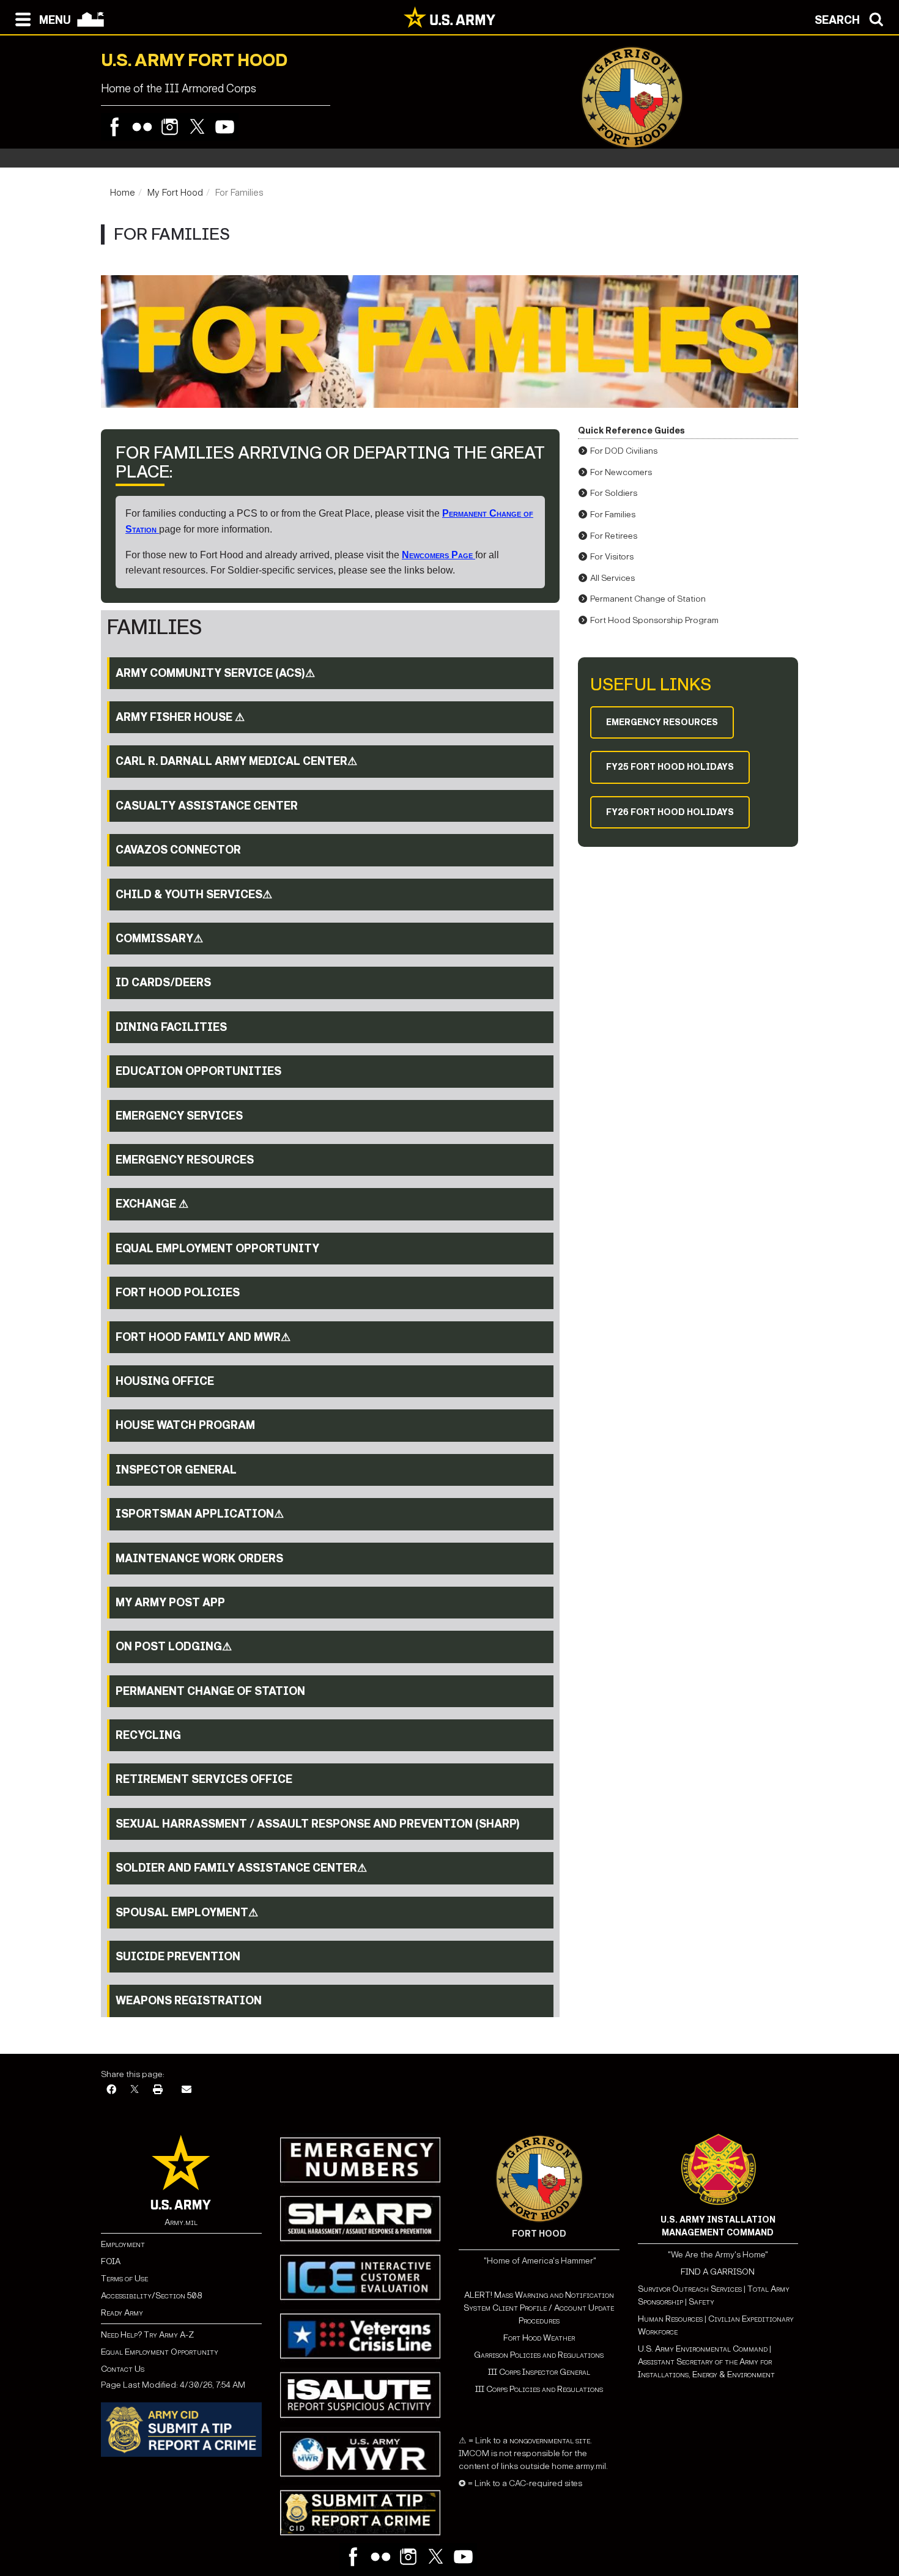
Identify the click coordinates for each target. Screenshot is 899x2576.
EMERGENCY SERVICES (179, 1116)
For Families (613, 515)
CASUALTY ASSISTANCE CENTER (207, 806)
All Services (612, 578)
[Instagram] (170, 127)
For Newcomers (621, 472)
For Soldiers (614, 493)
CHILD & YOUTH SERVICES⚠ (194, 895)
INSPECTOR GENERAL (176, 1470)
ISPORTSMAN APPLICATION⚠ (200, 1514)
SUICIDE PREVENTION (178, 1957)
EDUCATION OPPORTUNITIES (198, 1071)
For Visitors (612, 557)
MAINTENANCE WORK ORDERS (199, 1559)
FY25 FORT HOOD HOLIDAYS (670, 767)
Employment (123, 2244)
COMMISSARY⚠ (159, 939)
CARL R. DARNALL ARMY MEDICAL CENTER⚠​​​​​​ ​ (238, 761)
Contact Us (123, 2369)
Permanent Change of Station (648, 599)
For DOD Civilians (624, 451)
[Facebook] (115, 127)
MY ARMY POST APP (170, 1603)
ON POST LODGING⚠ (174, 1647)
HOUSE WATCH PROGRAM (185, 1425)
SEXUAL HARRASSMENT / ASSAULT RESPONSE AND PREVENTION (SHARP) (318, 1824)
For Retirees (614, 536)
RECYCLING (148, 1735)
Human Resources (670, 2319)
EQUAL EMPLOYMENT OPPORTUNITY (217, 1249)
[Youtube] (225, 127)
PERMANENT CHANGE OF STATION (210, 1691)
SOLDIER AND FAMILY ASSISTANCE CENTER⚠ (241, 1868)
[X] (135, 2090)
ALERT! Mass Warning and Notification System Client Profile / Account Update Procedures (539, 2308)
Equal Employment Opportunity (160, 2352)
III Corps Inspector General (539, 2372)
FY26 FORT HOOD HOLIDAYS (670, 812)
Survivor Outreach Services (690, 2289)
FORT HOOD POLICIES (178, 1293)
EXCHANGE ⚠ (152, 1204)
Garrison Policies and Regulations (539, 2355)
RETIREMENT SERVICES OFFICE (204, 1779)
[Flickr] (142, 127)
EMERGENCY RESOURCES (185, 1160)
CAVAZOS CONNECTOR (178, 850)
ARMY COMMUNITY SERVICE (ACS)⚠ (215, 673)
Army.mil (181, 2222)
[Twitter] (197, 127)
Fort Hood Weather (539, 2338)
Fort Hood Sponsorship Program (654, 620)
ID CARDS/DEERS (163, 983)
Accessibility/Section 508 (151, 2296)
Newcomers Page (438, 555)
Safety (701, 2302)
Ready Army (122, 2313)
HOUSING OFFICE (165, 1381)
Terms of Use (124, 2279)
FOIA (111, 2261)
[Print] (158, 2090)
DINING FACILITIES (171, 1027)
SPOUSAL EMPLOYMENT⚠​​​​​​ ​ (188, 1913)
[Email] (187, 2090)
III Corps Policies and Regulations (539, 2389)
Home (123, 193)
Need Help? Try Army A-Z (147, 2335)
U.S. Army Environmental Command (703, 2349)
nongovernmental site (549, 2441)
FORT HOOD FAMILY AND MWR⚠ (203, 1337)
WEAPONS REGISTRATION (189, 2001)
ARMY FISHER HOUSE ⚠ (180, 717)
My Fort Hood (175, 193)
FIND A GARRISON (718, 2272)
